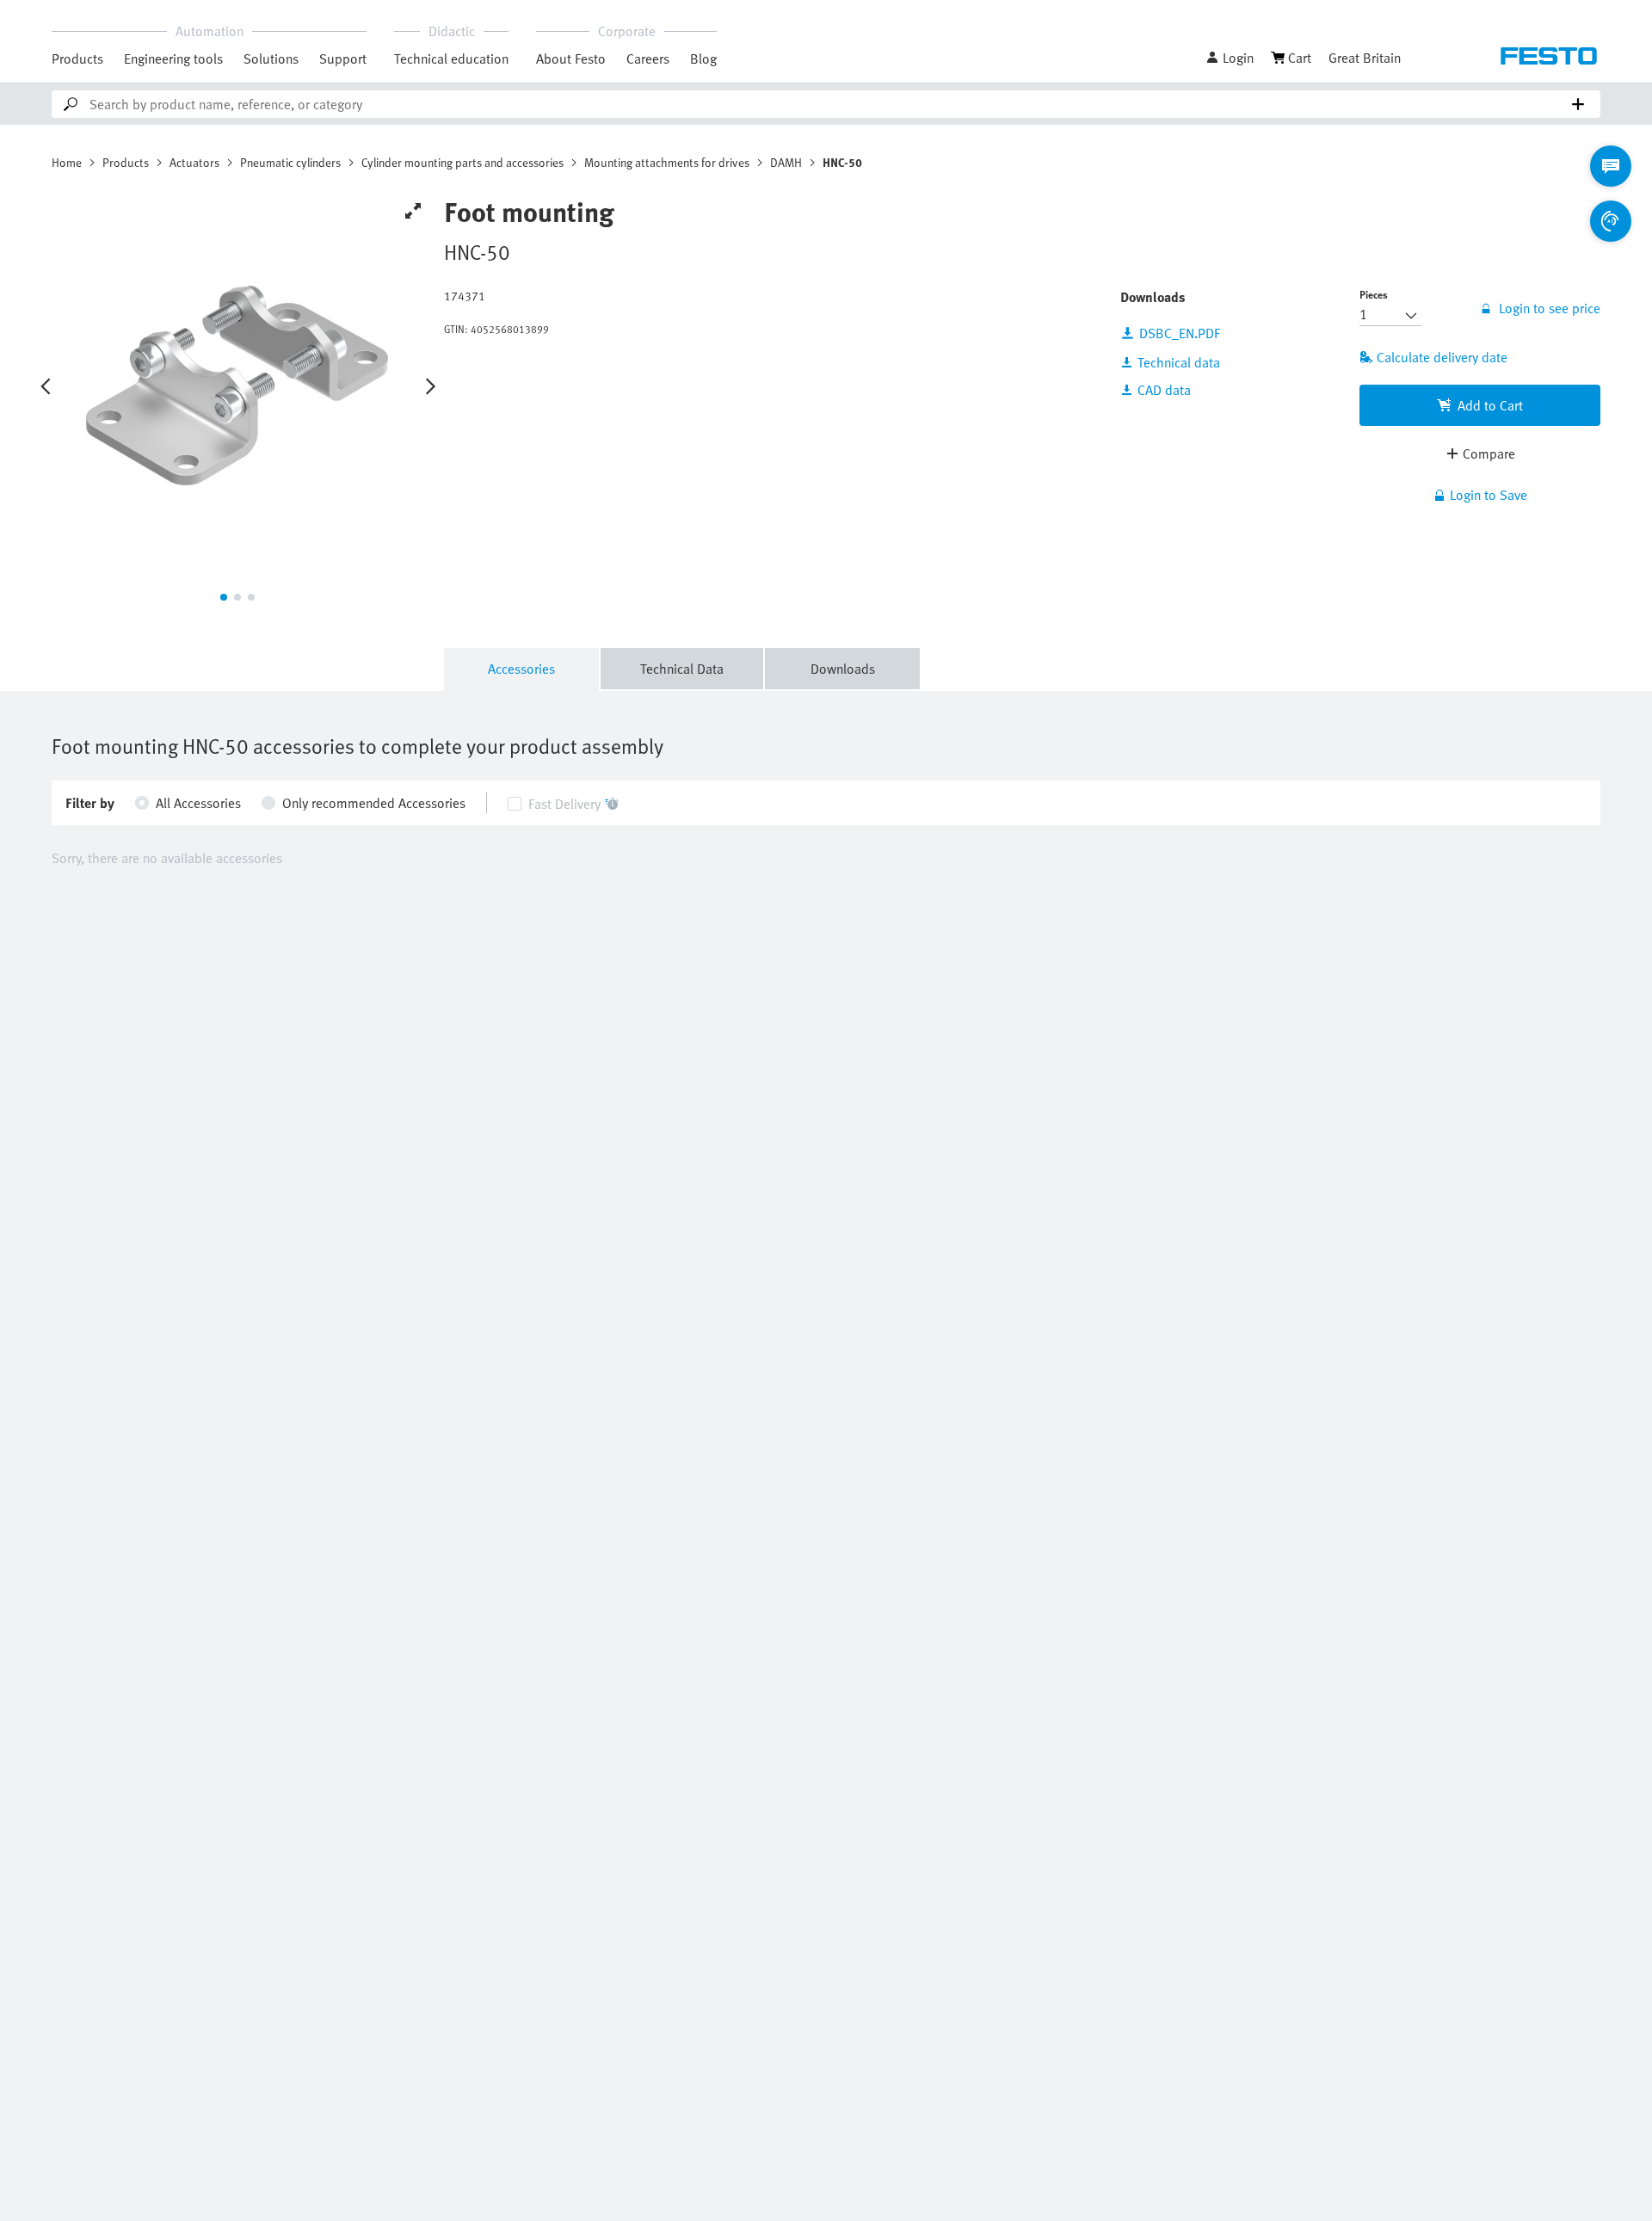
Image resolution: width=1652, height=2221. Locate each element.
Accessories (521, 669)
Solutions (271, 59)
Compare (1489, 453)
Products (77, 59)
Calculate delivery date (1442, 357)
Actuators (194, 162)
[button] (1230, 58)
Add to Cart (1490, 405)
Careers (648, 59)
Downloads (843, 669)
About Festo (571, 59)
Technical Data (682, 669)
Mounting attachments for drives (667, 162)
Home (67, 162)
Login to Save (1489, 495)
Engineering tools (173, 59)
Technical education (451, 59)
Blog (703, 59)
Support (343, 59)
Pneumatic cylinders (290, 162)
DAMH (786, 162)
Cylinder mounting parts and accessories (462, 162)
